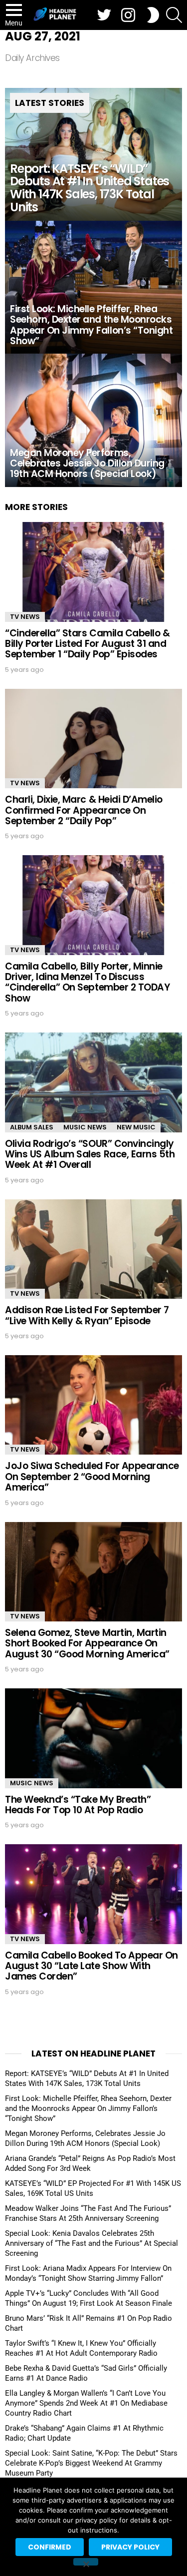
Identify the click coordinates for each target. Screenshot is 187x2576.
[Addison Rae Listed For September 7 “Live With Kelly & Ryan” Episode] (93, 1249)
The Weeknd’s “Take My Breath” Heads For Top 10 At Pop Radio (78, 1805)
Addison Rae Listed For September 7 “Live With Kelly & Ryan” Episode (87, 1315)
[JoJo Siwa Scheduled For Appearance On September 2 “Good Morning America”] (93, 1405)
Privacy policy (130, 2547)
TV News (25, 617)
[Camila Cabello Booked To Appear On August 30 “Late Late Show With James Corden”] (93, 1894)
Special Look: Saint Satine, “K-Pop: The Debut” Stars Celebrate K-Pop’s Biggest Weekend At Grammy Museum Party (91, 2463)
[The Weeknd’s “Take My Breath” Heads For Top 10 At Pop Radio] (93, 1738)
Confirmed (50, 2547)
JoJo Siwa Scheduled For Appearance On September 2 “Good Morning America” (92, 1477)
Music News (85, 1127)
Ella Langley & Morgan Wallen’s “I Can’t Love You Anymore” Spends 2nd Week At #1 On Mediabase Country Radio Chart (86, 2403)
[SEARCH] (174, 15)
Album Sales (32, 1127)
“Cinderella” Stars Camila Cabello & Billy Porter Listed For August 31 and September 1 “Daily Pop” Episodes (87, 644)
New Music (136, 1127)
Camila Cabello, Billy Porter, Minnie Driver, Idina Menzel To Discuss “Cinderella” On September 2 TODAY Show (87, 982)
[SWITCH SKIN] (153, 15)
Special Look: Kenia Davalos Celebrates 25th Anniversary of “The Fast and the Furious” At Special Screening (92, 2243)
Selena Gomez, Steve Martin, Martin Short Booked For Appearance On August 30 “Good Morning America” (87, 1643)
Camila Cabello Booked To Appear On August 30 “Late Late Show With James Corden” (92, 1966)
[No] (86, 2562)
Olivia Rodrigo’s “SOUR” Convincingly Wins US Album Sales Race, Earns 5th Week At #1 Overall (90, 1154)
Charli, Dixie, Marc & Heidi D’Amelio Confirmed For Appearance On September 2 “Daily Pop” (84, 810)
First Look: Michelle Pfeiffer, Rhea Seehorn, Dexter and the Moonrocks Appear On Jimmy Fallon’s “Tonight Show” (88, 2108)
